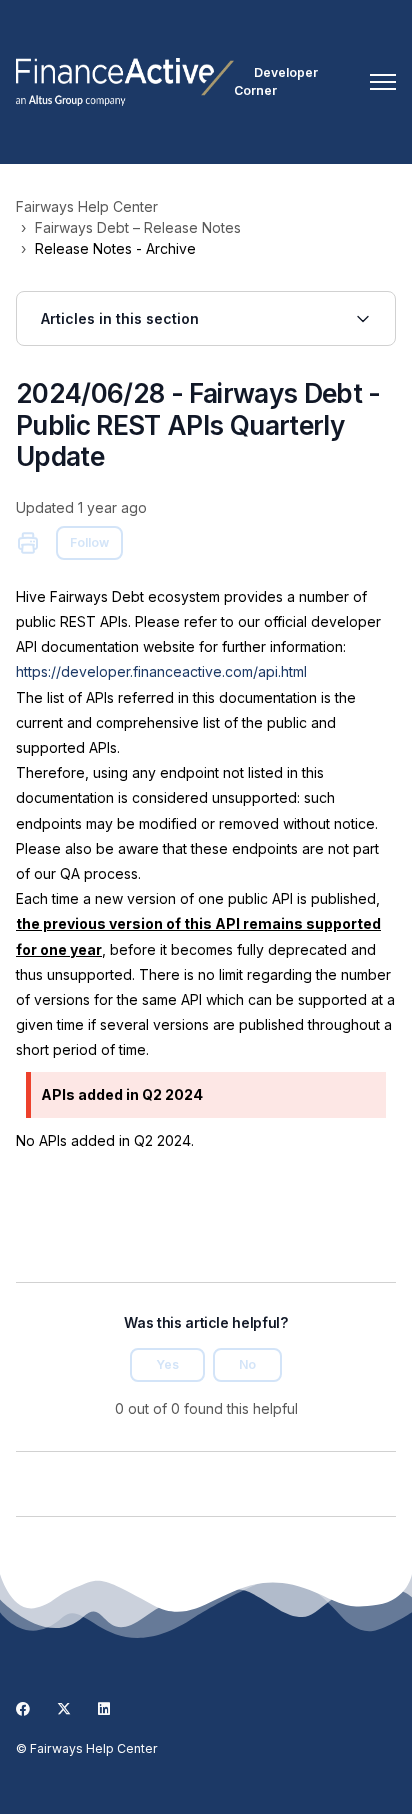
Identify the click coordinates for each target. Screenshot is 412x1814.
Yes (167, 1364)
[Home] (125, 82)
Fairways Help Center (87, 206)
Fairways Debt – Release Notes (138, 227)
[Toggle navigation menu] (383, 82)
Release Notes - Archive (115, 248)
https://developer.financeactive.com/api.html (161, 671)
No (247, 1364)
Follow (89, 542)
